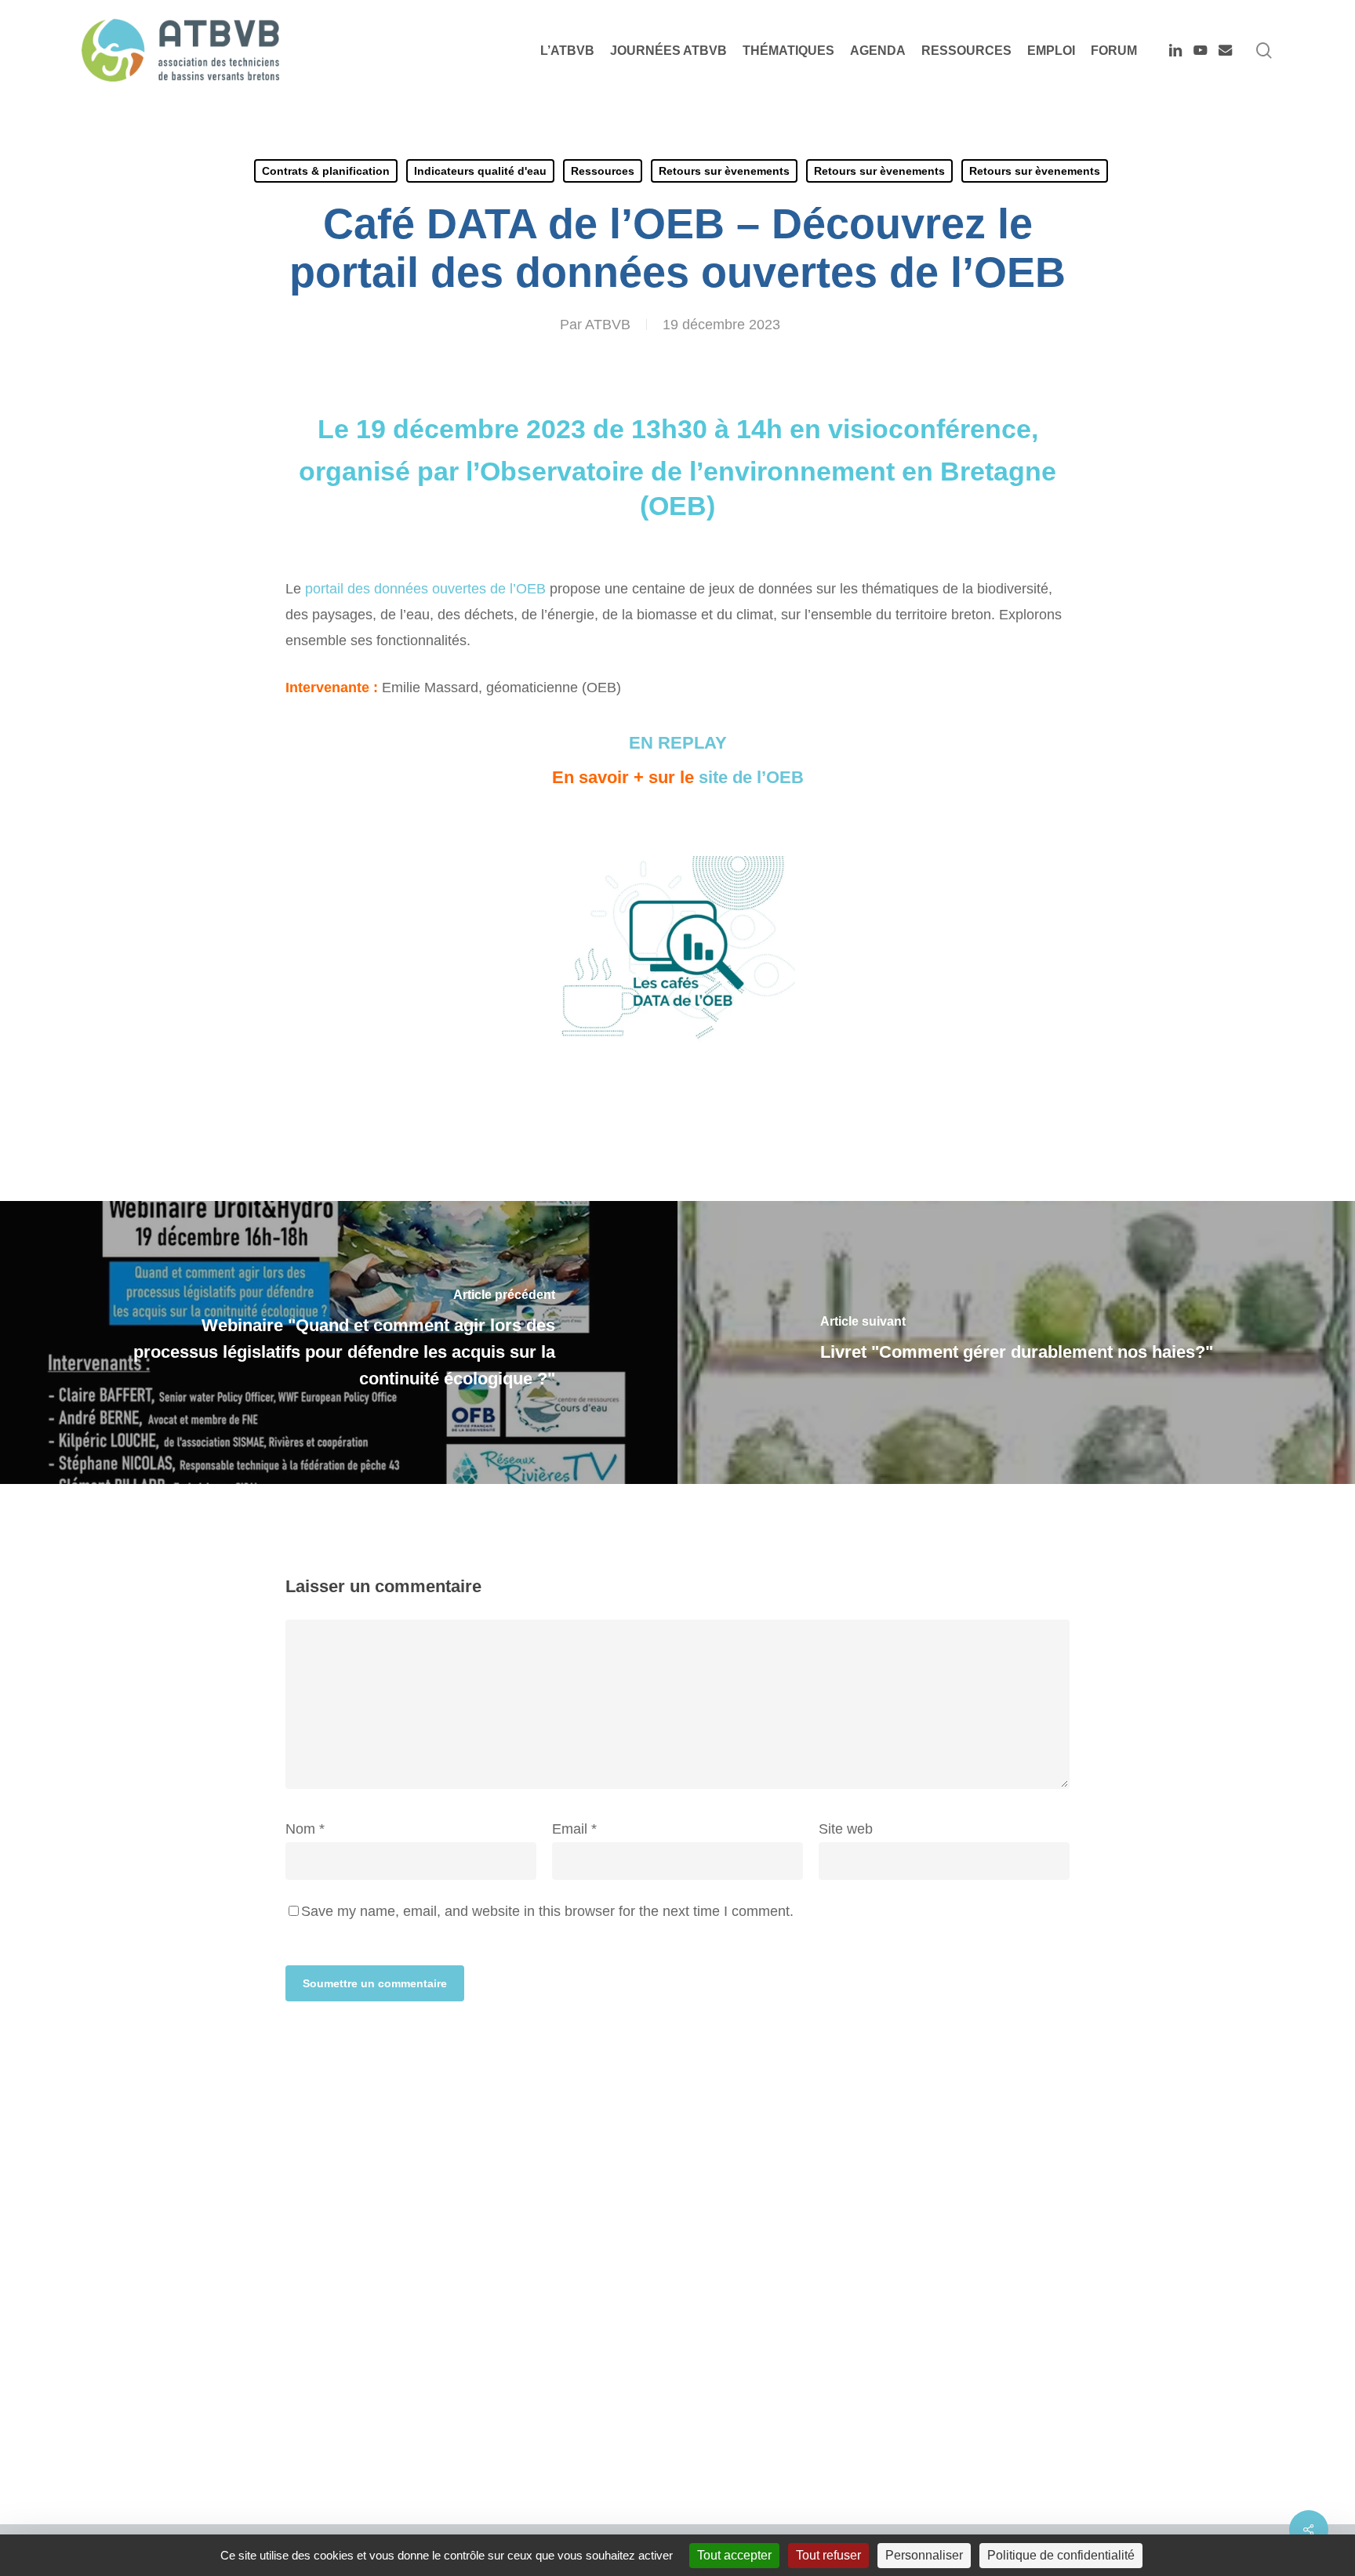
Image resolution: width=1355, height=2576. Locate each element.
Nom (305, 1829)
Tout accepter (734, 2555)
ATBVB (608, 325)
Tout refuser (828, 2555)
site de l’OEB (751, 777)
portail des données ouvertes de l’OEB (425, 589)
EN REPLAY (678, 743)
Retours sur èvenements (724, 171)
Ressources (603, 171)
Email (574, 1829)
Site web (846, 1829)
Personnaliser (924, 2555)
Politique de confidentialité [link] (1061, 2555)
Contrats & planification (326, 171)
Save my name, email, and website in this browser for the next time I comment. (547, 1911)
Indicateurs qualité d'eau (480, 171)
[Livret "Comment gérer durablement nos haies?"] (1016, 1342)
